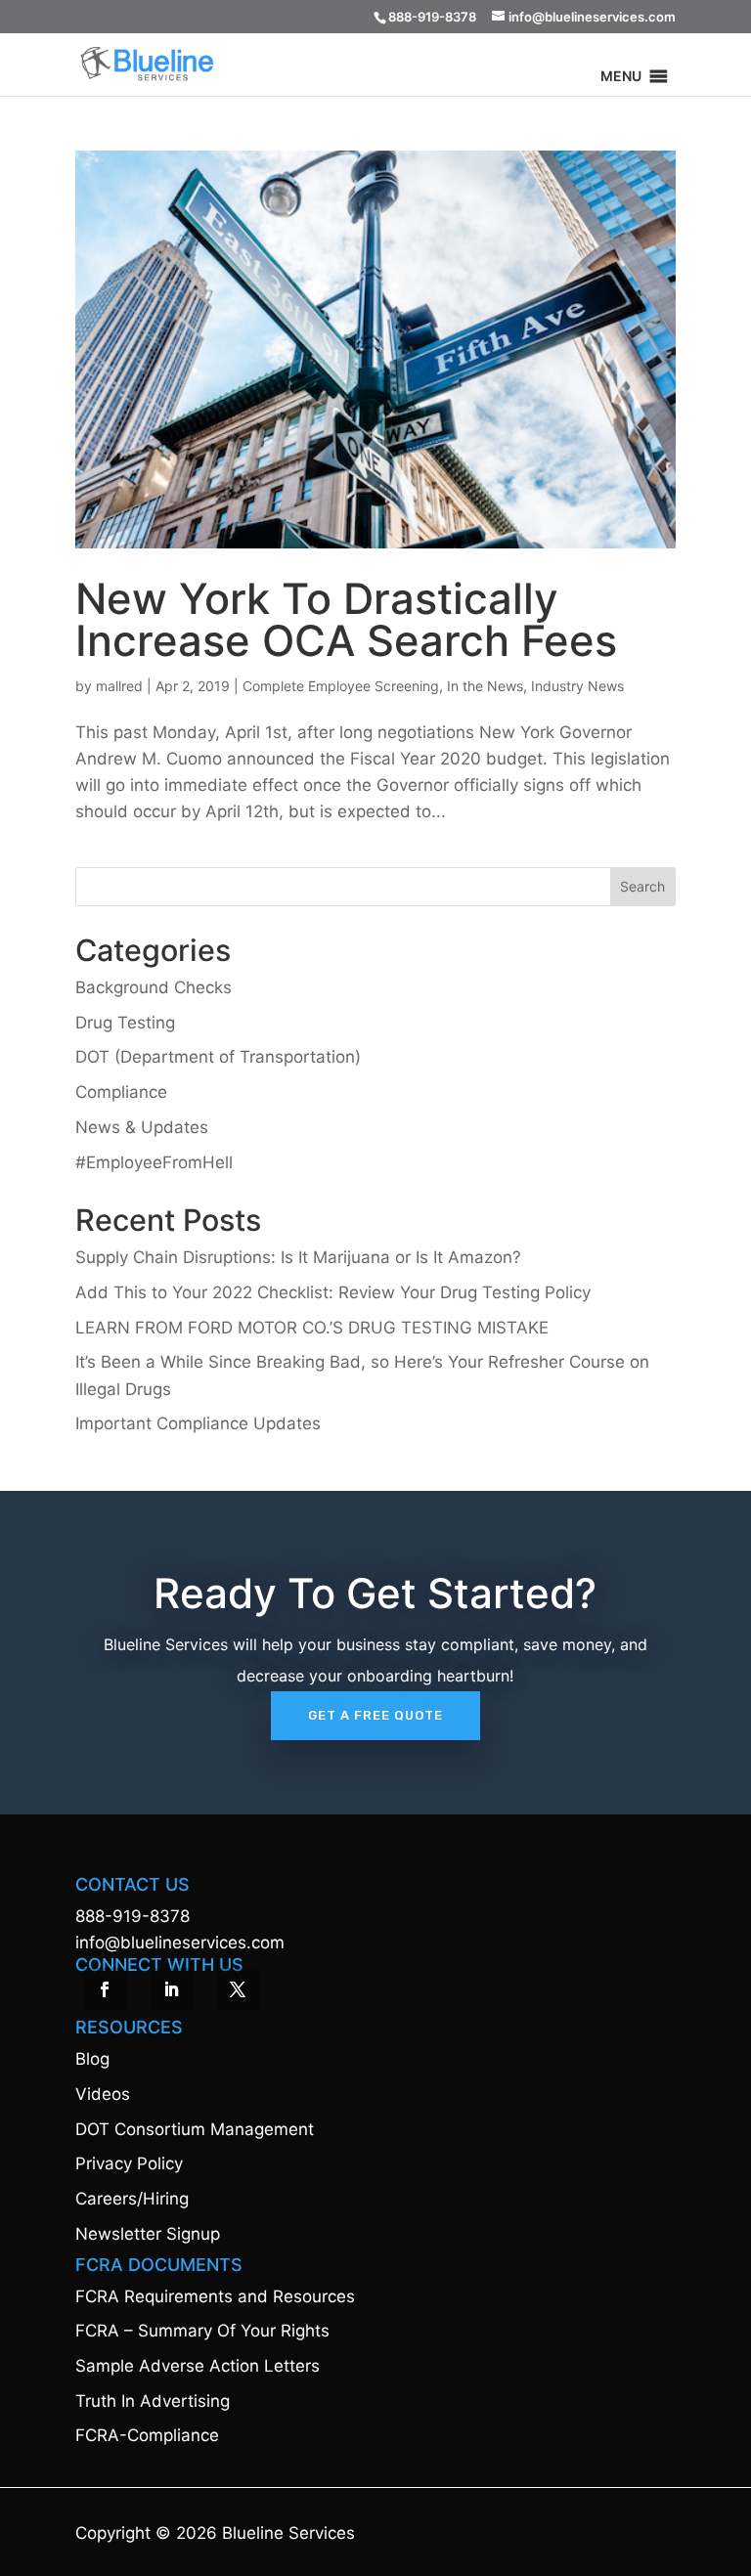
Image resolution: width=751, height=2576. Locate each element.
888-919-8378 (133, 1916)
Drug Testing (125, 1023)
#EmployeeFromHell (154, 1162)
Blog (92, 2059)
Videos (103, 2094)
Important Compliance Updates (198, 1423)
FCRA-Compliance (147, 2435)
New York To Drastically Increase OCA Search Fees (346, 619)
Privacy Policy (129, 2163)
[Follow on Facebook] (105, 1989)
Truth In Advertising (153, 2401)
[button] (621, 76)
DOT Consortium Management (195, 2129)
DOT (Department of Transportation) (218, 1057)
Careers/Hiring (132, 2199)
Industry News (577, 686)
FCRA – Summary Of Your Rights (202, 2331)
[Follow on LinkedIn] (171, 1989)
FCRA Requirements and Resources (215, 2296)
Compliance (121, 1092)
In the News (485, 686)
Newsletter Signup (148, 2234)
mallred (119, 686)
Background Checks (154, 987)
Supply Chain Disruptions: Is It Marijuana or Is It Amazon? (298, 1257)
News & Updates (142, 1127)
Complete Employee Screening (341, 686)
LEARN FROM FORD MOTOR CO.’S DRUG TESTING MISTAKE (312, 1328)
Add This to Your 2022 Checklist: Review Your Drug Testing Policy (333, 1292)
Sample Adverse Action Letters (198, 2366)
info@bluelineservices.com (180, 1943)
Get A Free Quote (375, 1715)
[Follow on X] (238, 1989)
